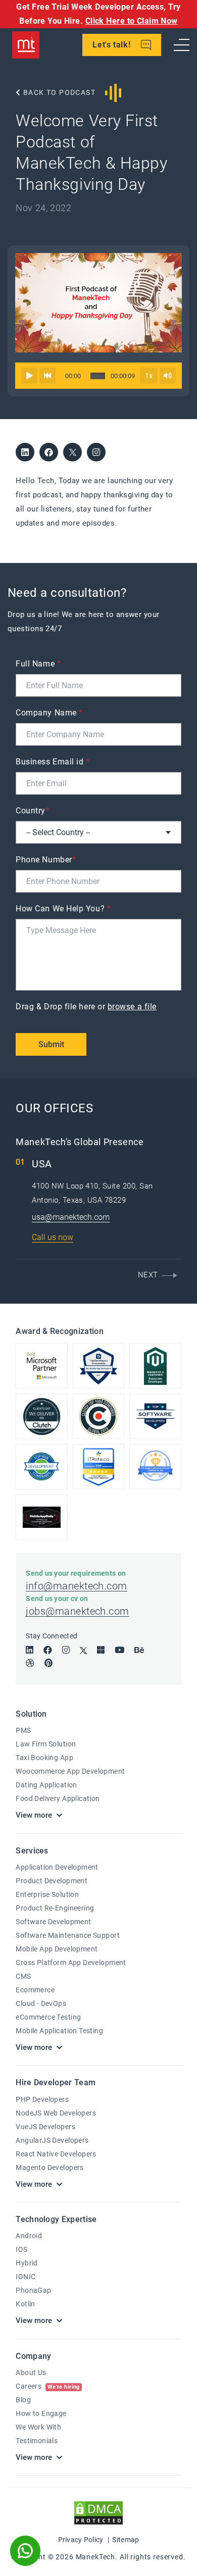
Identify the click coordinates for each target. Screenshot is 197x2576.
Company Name (49, 713)
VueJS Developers (45, 2127)
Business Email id (53, 762)
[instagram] (96, 452)
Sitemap (126, 2540)
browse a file (132, 1007)
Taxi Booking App (44, 1758)
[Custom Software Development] (98, 1467)
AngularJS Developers (52, 2140)
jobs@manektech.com (78, 1611)
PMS (23, 1730)
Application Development (57, 1867)
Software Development (53, 1922)
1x (149, 376)
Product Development (52, 1881)
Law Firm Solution (46, 1744)
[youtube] (119, 1650)
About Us (31, 2373)
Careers (48, 2386)
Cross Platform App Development (71, 1963)
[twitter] (72, 452)
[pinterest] (48, 1663)
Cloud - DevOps (41, 2003)
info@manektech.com (77, 1586)
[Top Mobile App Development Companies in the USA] (41, 1517)
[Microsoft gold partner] (41, 1366)
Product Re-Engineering (55, 1908)
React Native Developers (56, 2154)
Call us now (53, 1237)
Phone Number (46, 860)
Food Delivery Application (58, 1798)
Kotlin (26, 2304)
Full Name (38, 664)
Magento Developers (50, 2168)
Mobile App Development (57, 1949)
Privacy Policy (81, 2540)
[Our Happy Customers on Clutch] (41, 1416)
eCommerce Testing (48, 2017)
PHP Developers (42, 2099)
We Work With (38, 2427)
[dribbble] (30, 1663)
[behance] (139, 1650)
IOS (21, 2249)
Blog (23, 2400)
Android (29, 2236)
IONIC (26, 2277)
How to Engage (41, 2413)
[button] (156, 1275)
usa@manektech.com (71, 1217)
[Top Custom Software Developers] (98, 1366)
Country (32, 811)
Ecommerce (35, 1990)
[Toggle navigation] (182, 45)
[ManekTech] (26, 45)
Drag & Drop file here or (86, 1007)
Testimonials (37, 2441)
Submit (51, 1044)
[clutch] (98, 1416)
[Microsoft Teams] (101, 1650)
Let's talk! (113, 45)
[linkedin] (25, 452)
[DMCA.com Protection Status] (98, 2513)
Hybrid (27, 2263)
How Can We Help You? (63, 909)
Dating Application (46, 1785)
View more (34, 1815)
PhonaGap (33, 2290)
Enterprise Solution (47, 1894)
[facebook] (49, 452)
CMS (23, 1976)
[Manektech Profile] (155, 1467)
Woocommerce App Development (70, 1771)
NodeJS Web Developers (56, 2113)
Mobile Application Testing (59, 2031)
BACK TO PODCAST (58, 92)
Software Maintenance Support (68, 1935)
